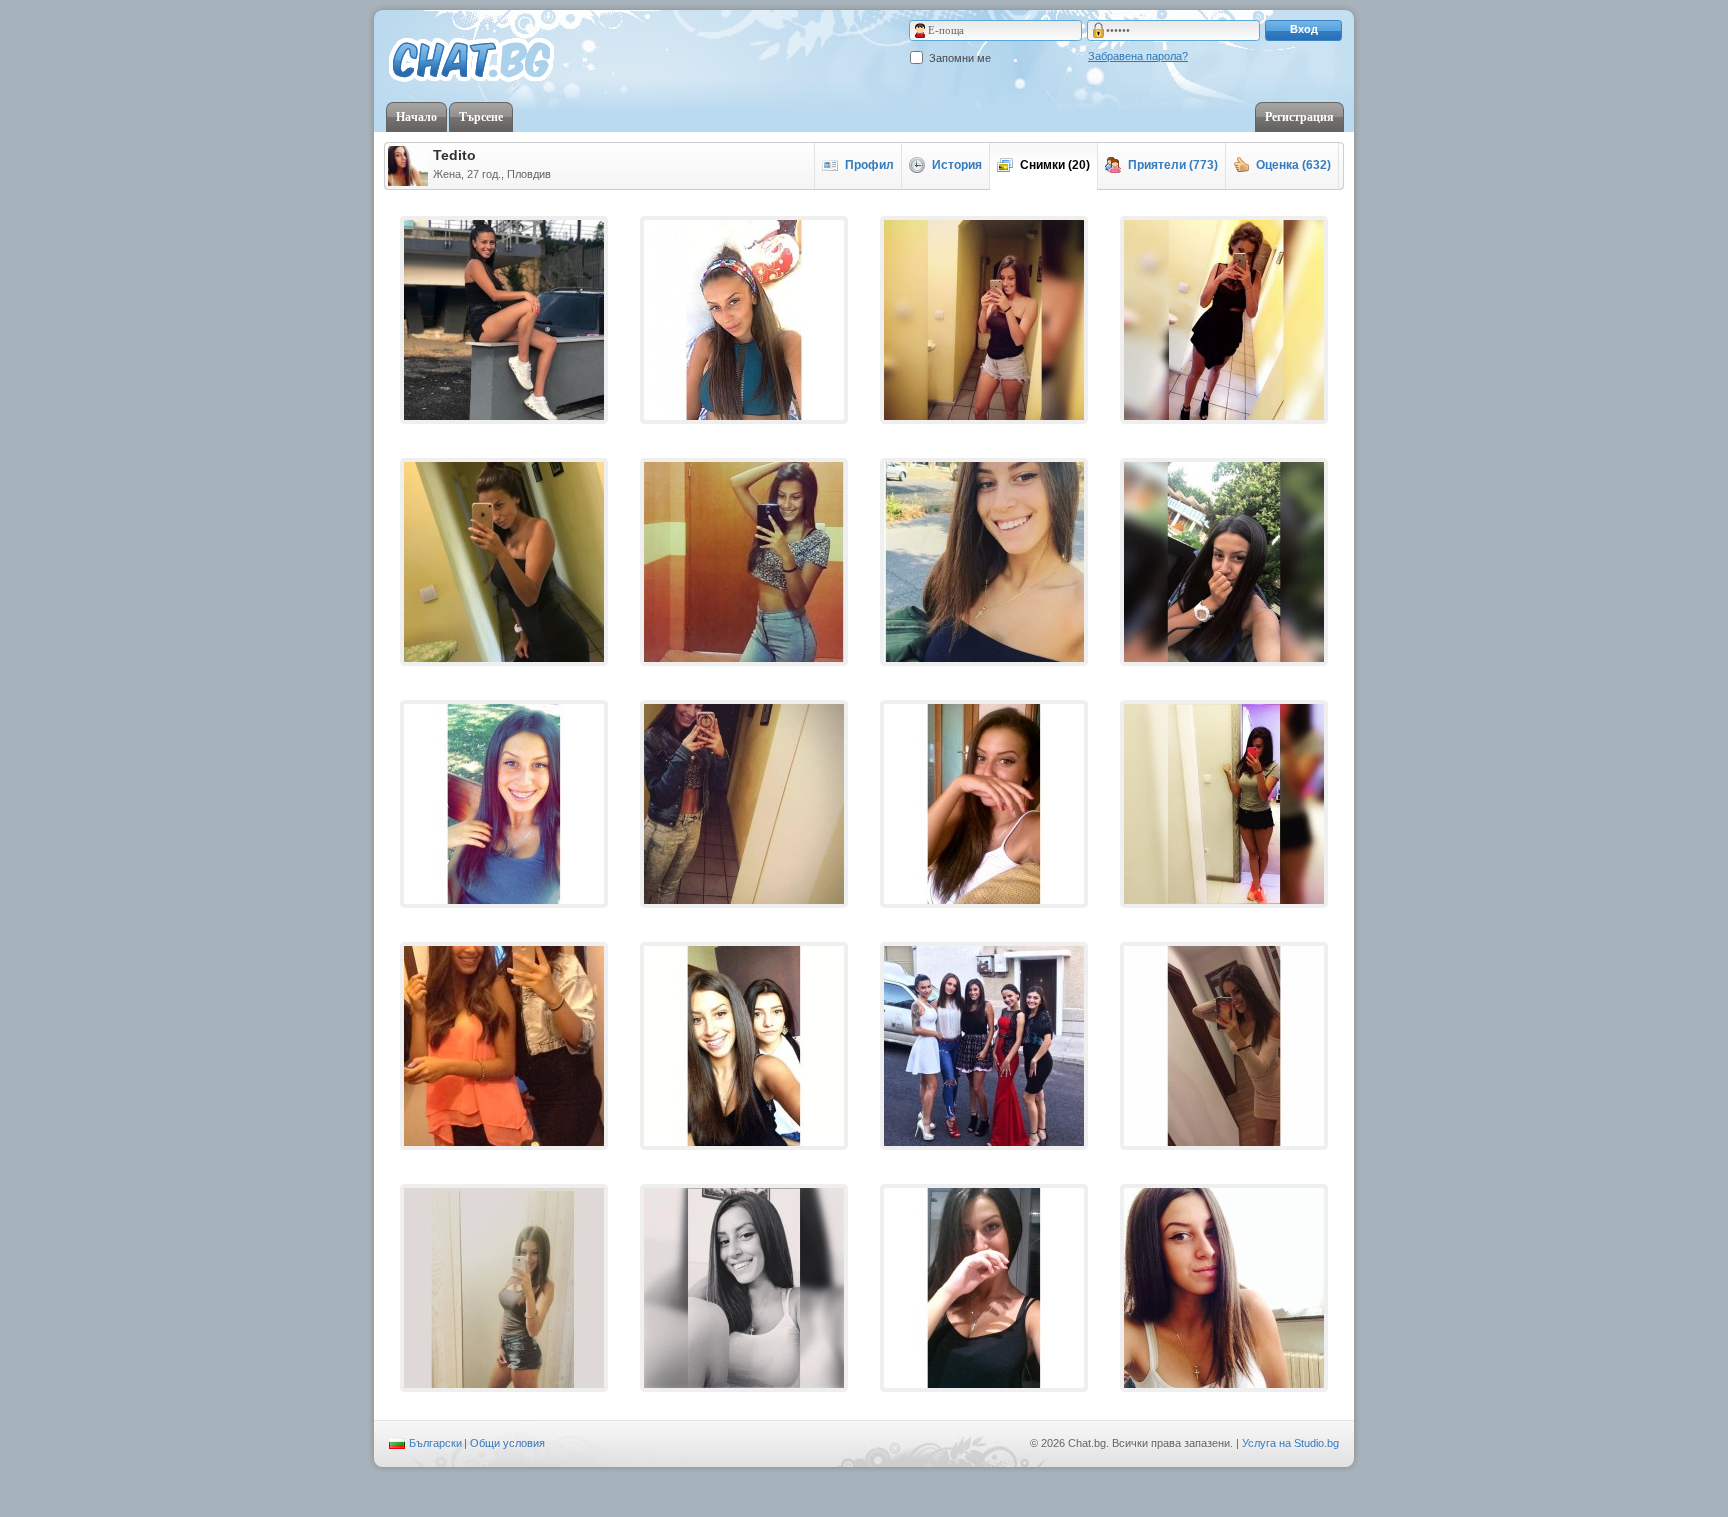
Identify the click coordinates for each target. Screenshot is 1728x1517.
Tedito (454, 155)
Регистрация (1299, 117)
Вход (1304, 29)
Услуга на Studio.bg (1290, 1443)
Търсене (481, 117)
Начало (416, 117)
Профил (869, 165)
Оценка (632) (1293, 165)
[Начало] (471, 61)
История (957, 165)
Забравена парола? (1138, 56)
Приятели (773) (1173, 165)
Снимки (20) (1055, 165)
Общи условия (507, 1443)
